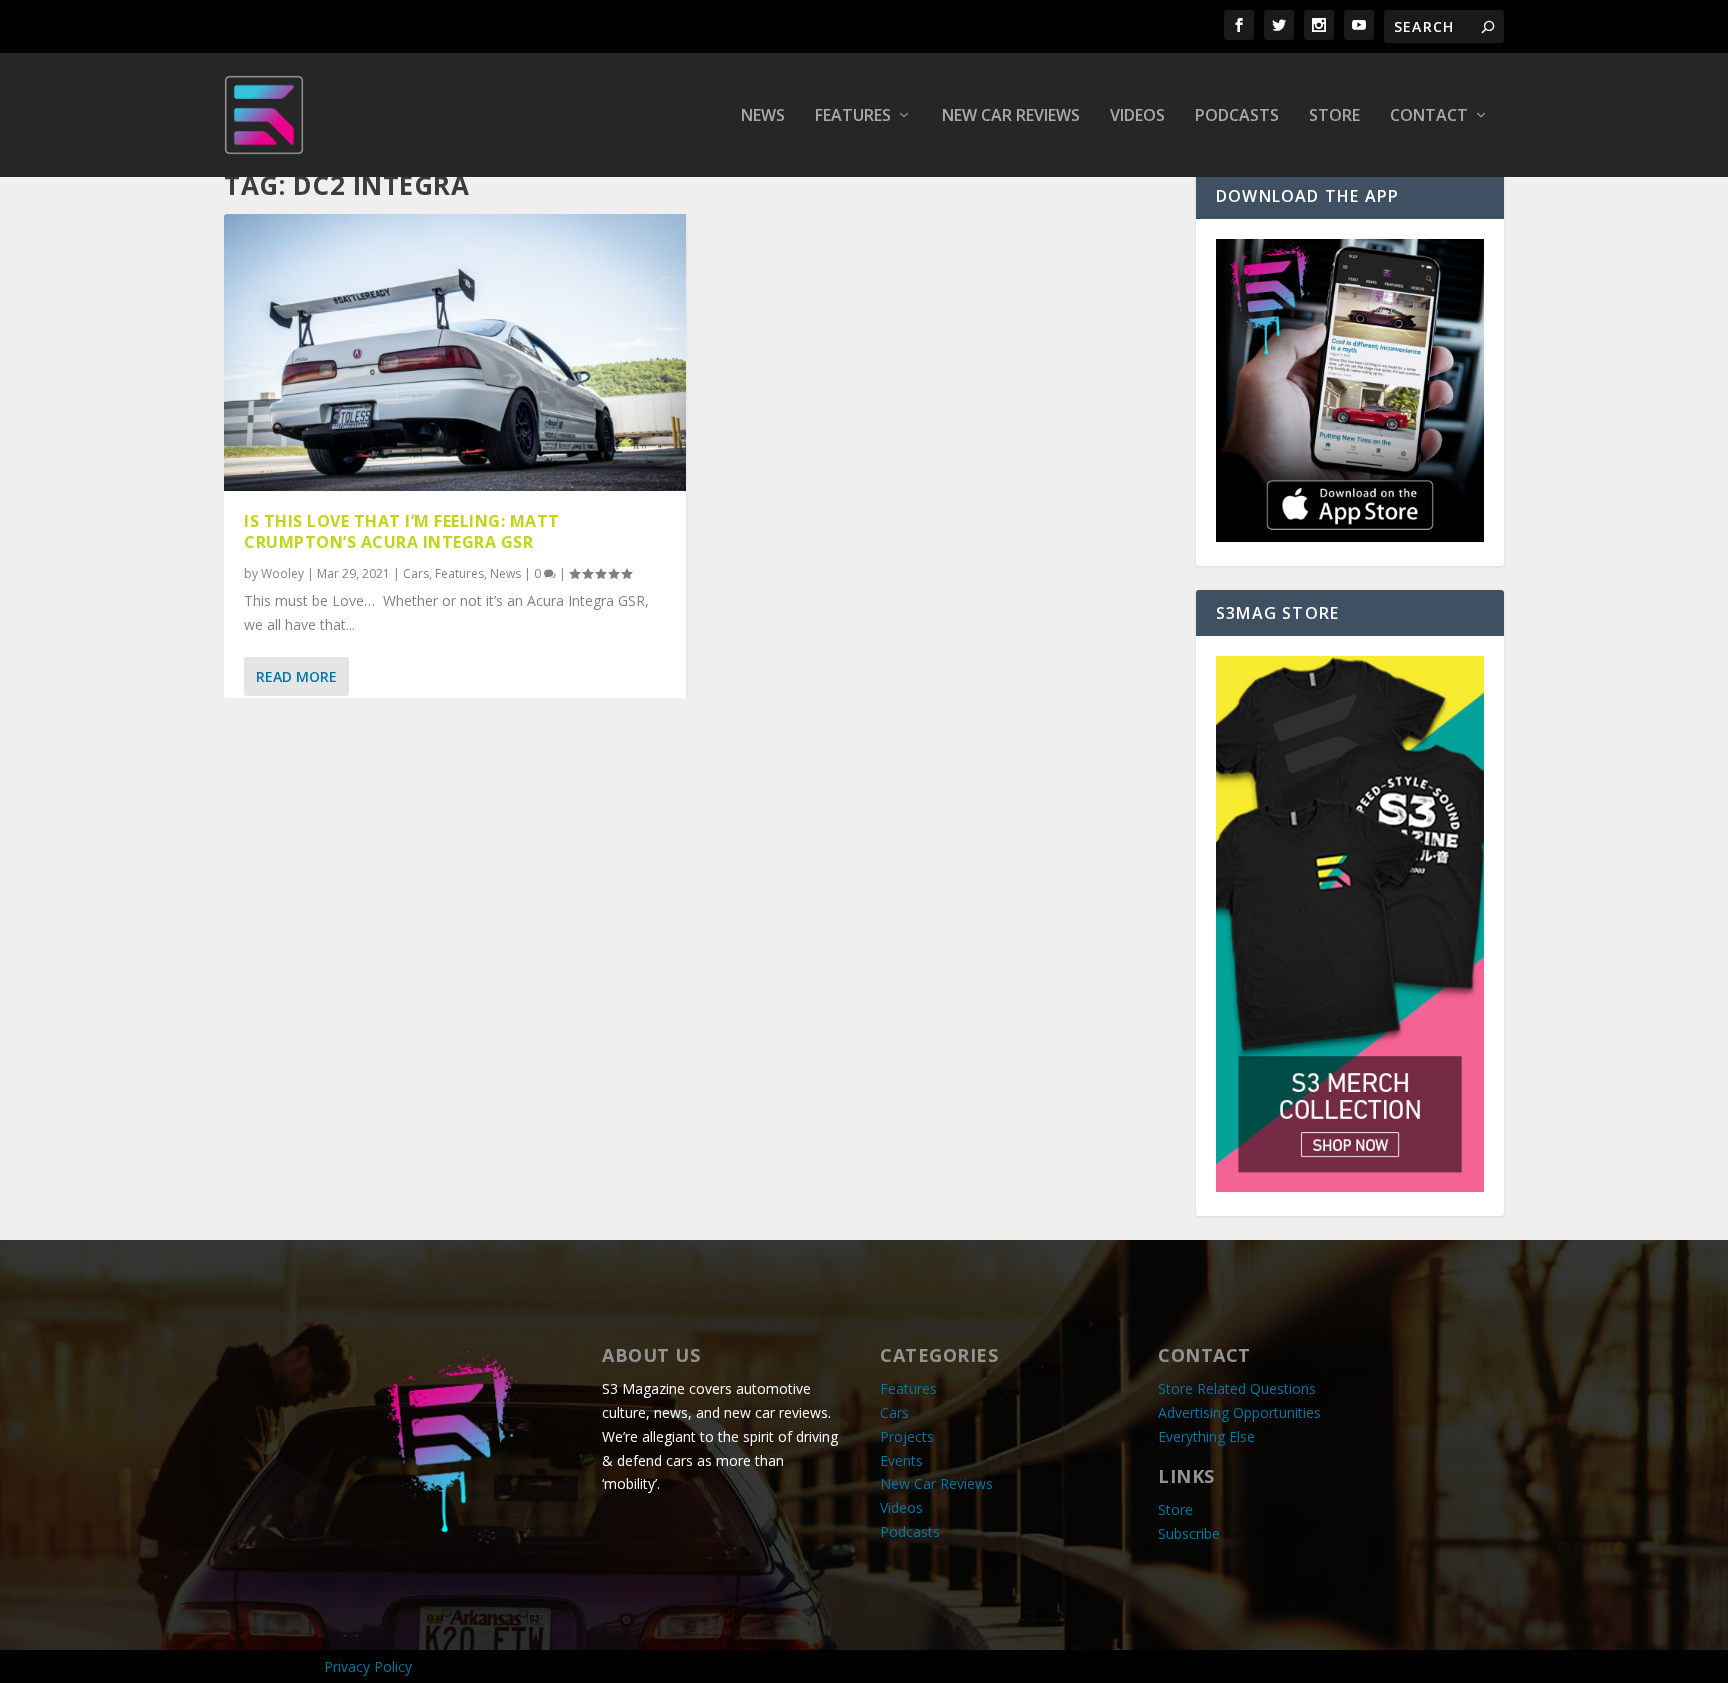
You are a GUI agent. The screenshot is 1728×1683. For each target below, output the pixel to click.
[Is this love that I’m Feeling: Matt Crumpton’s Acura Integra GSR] (455, 352)
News (763, 116)
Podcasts (1237, 116)
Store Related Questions (1237, 1388)
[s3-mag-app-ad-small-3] (1350, 536)
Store (1334, 116)
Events (901, 1460)
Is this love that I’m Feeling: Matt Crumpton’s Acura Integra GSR (402, 531)
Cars (416, 573)
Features (853, 116)
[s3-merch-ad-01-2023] (1350, 1186)
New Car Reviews (1011, 116)
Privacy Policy (368, 1666)
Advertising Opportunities (1239, 1412)
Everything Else (1206, 1436)
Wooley (282, 573)
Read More (296, 676)
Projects (907, 1436)
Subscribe (1189, 1533)
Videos (1137, 116)
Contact (1429, 116)
